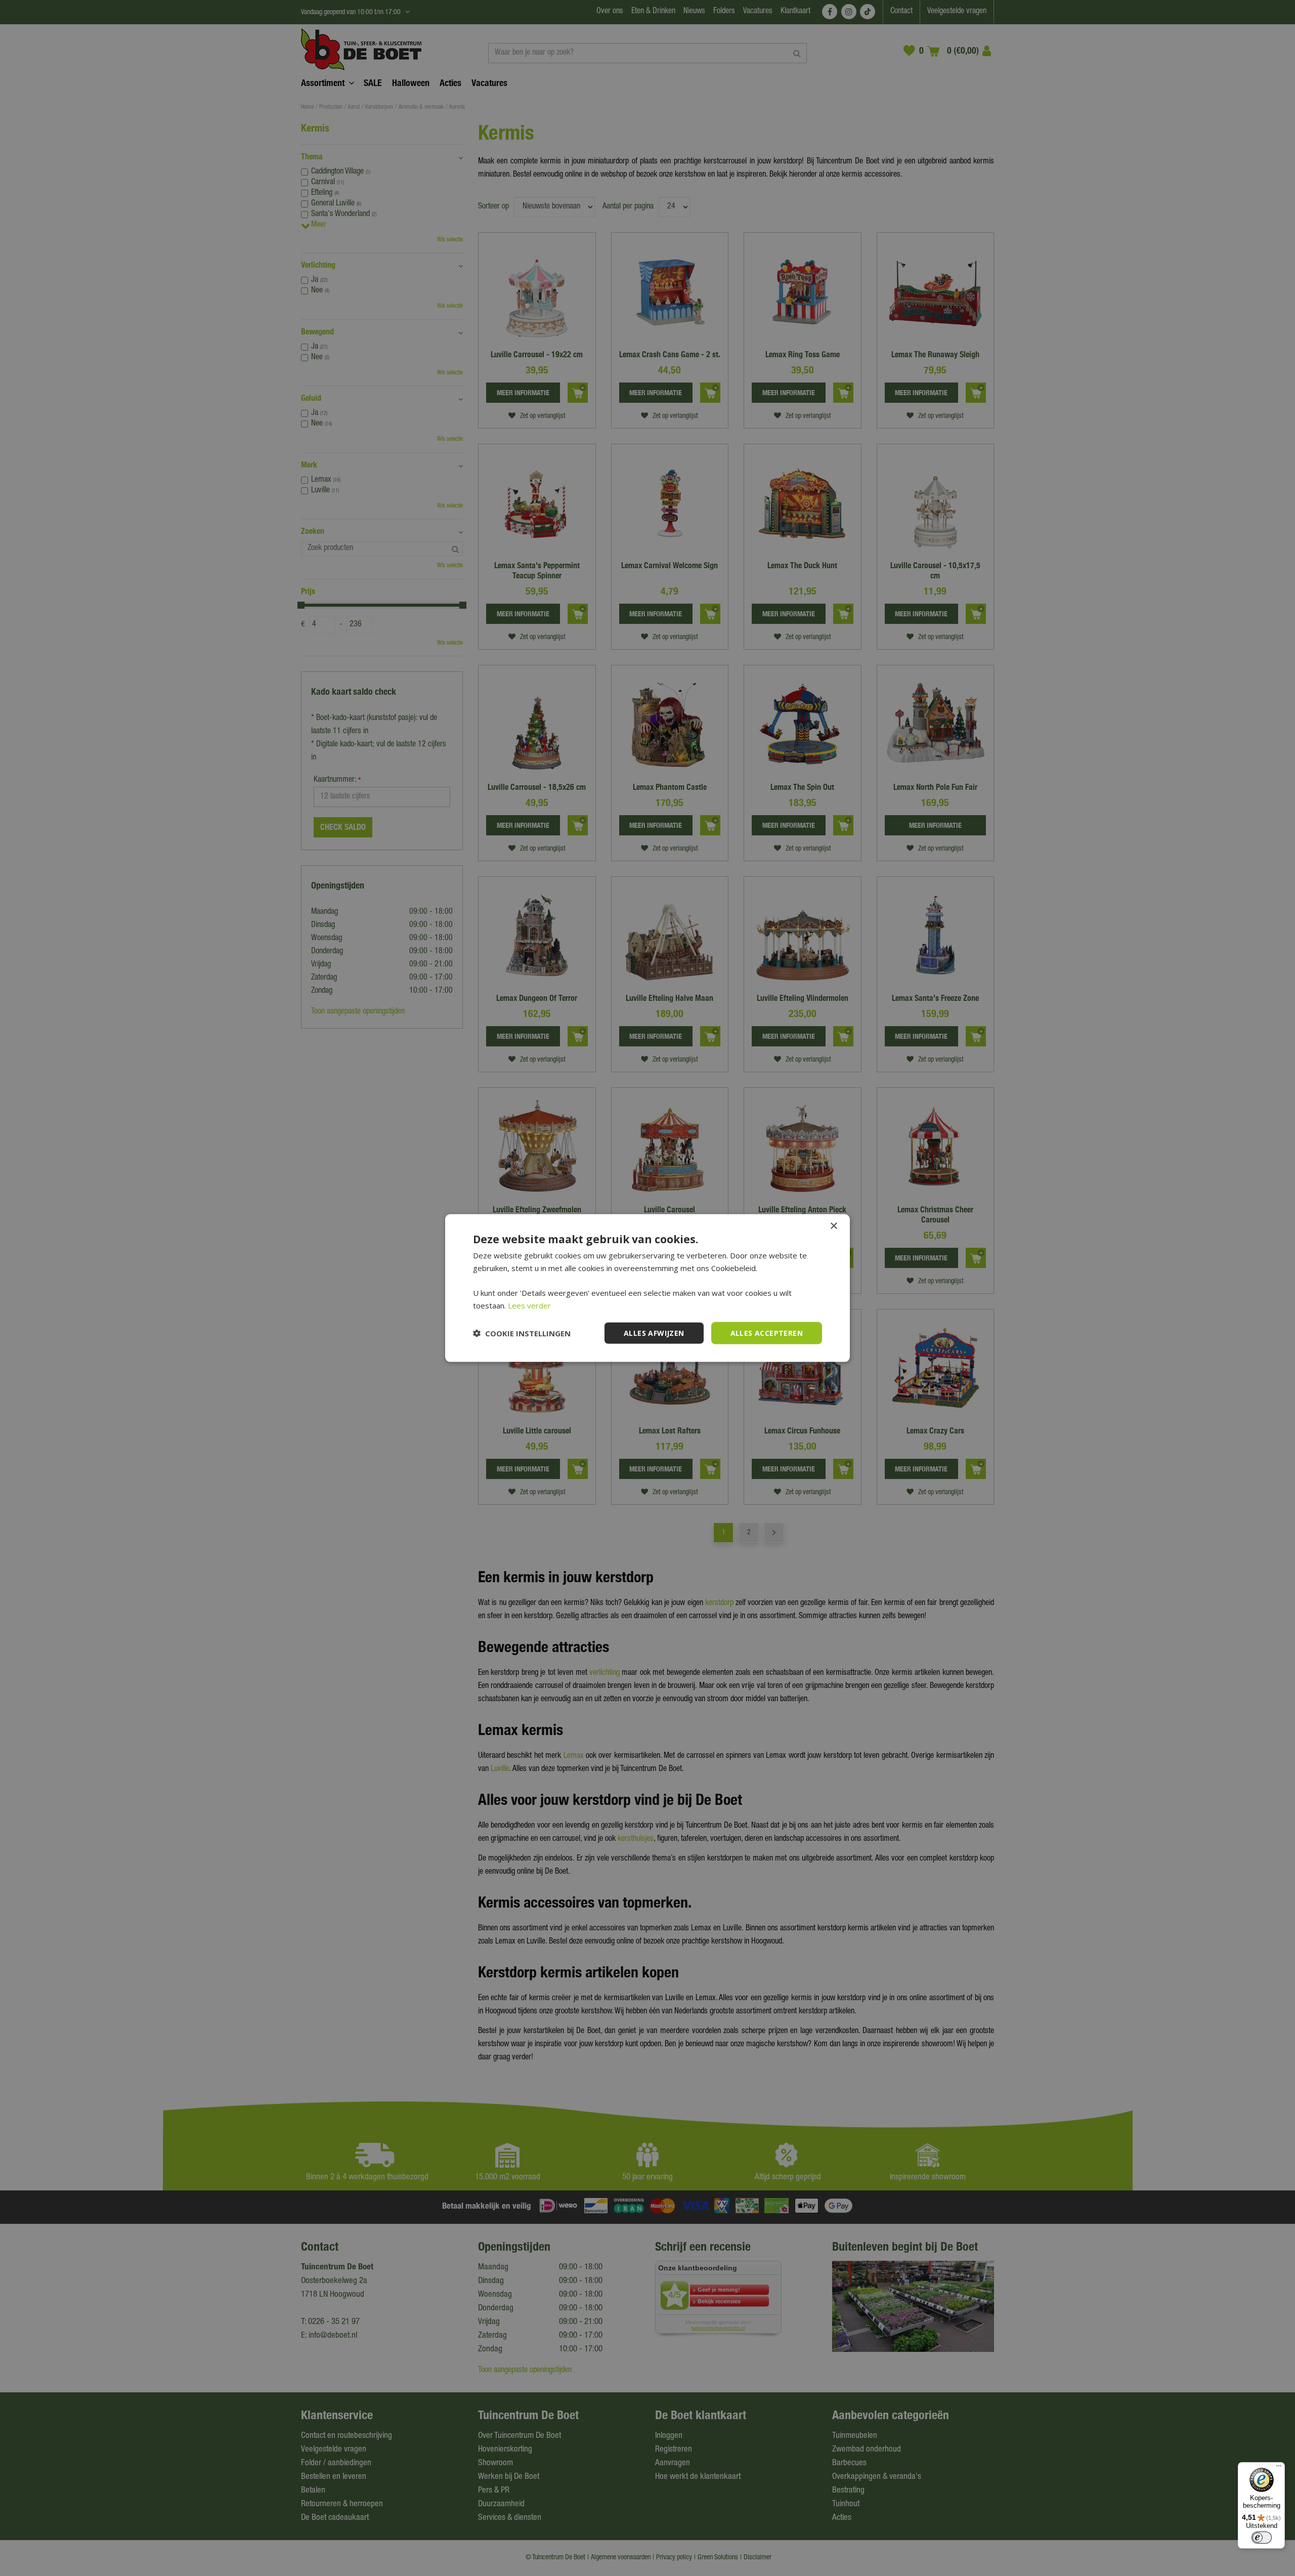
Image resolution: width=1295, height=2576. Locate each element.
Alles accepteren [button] (767, 1333)
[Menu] (1279, 2468)
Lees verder (529, 1305)
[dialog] (647, 1288)
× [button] (833, 1226)
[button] (522, 1333)
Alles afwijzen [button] (654, 1333)
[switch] (1262, 2538)
